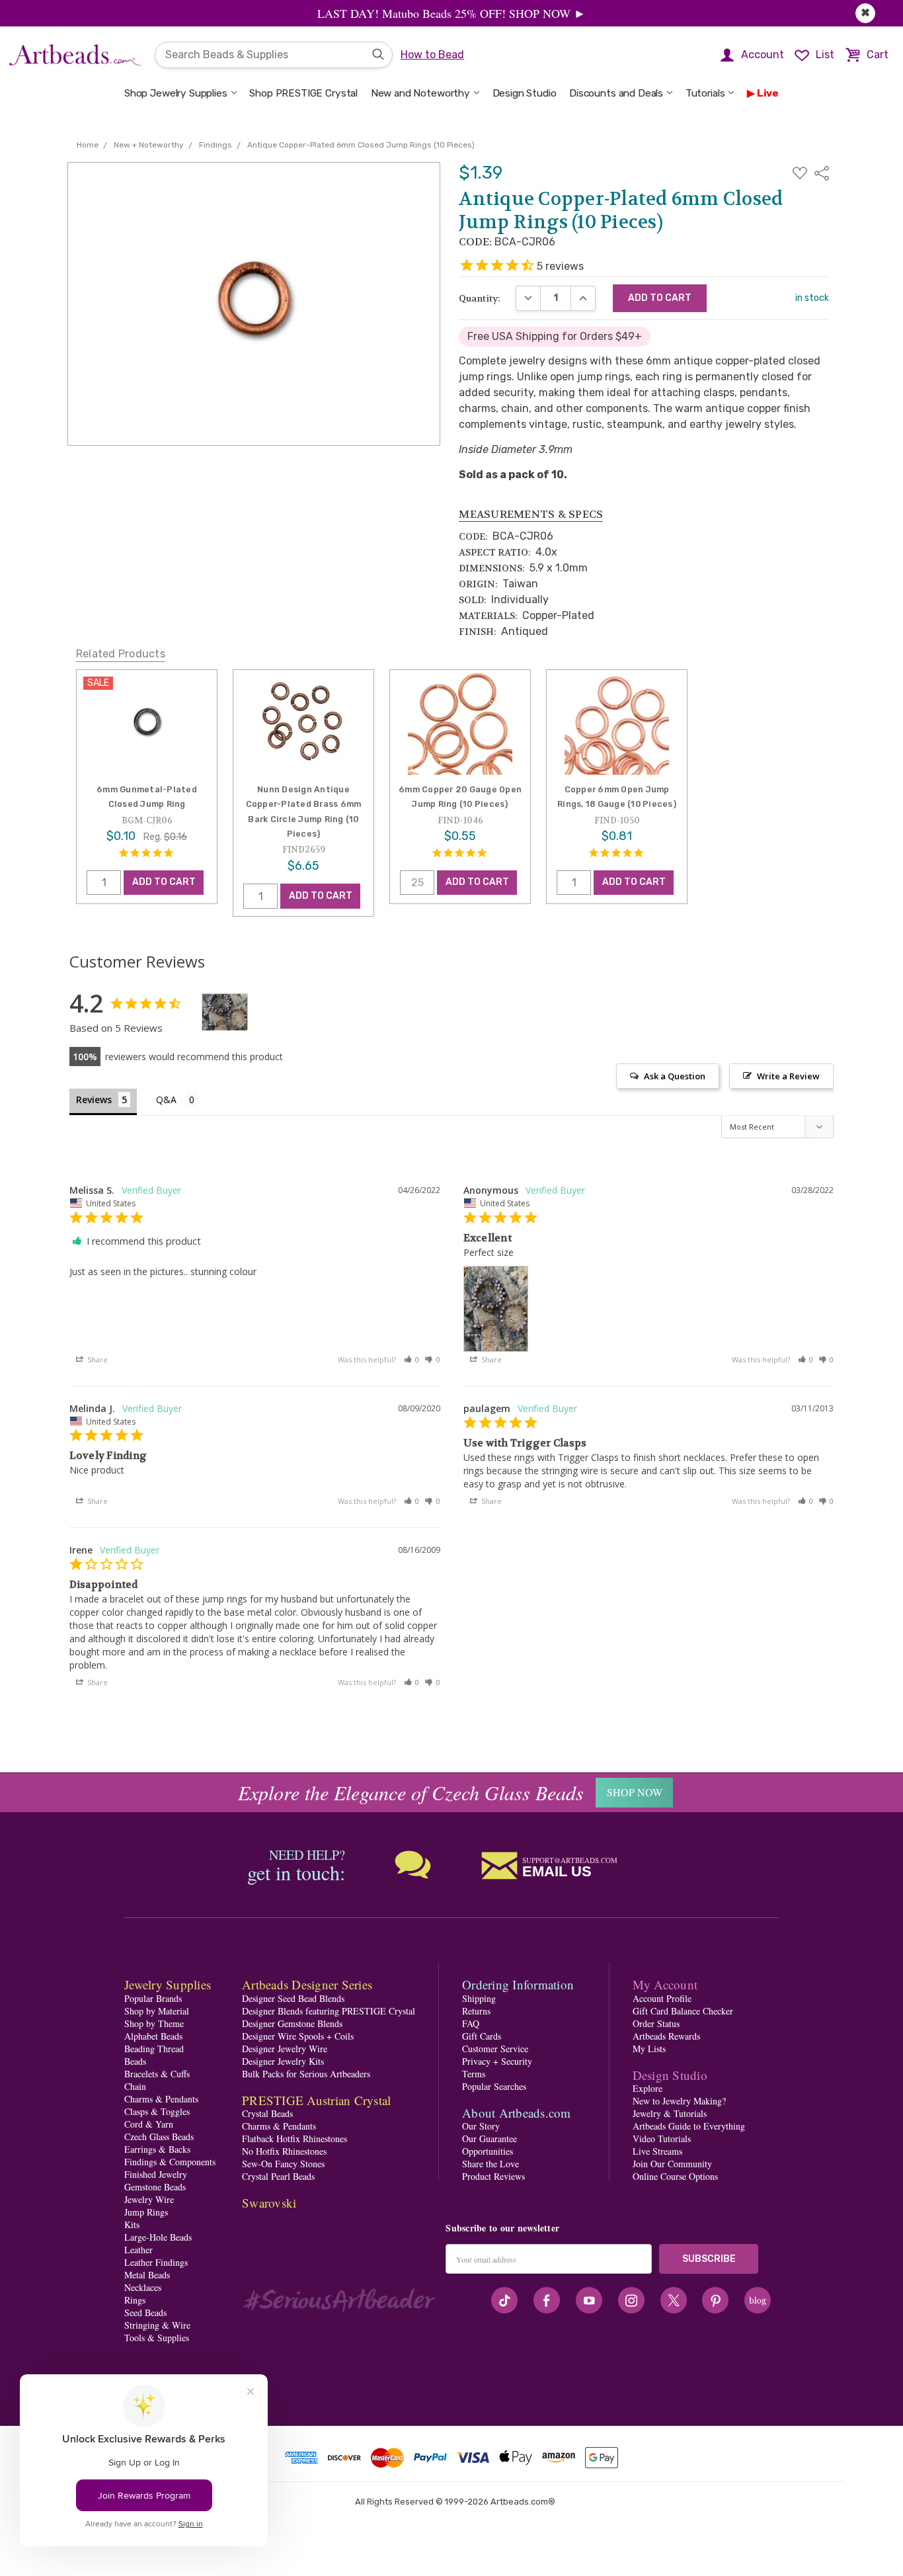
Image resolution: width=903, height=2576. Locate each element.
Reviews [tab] (94, 1100)
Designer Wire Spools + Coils (298, 2036)
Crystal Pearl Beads (278, 2176)
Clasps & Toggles (157, 2111)
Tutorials (705, 93)
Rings (135, 2300)
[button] (412, 1359)
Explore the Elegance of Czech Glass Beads (411, 1792)
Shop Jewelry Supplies (176, 93)
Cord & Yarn (149, 2124)
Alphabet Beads (153, 2036)
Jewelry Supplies (168, 1984)
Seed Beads (145, 2312)
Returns (476, 2011)
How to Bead (432, 55)
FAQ (471, 2023)
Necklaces (143, 2287)
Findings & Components (170, 2162)
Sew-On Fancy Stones (283, 2164)
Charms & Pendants (161, 2099)
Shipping (479, 1998)
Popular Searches (494, 2086)
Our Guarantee (490, 2139)
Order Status (656, 2023)
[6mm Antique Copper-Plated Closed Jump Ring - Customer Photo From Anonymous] (225, 1012)
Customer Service (495, 2049)
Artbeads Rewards (666, 2036)
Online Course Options (675, 2176)
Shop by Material (157, 2011)
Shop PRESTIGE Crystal (303, 93)
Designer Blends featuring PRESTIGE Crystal (329, 2011)
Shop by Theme (154, 2023)
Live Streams (657, 2151)
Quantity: (480, 298)
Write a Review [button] (788, 1076)
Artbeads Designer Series (307, 1984)
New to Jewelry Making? (679, 2101)
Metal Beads (147, 2275)
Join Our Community (672, 2164)
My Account (665, 1984)
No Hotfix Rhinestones (284, 2151)
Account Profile (662, 1998)
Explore (648, 2088)
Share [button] (97, 1359)
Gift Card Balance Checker (683, 2011)
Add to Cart (164, 883)
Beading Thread (154, 2049)
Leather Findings (156, 2262)
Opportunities (488, 2151)
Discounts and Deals (616, 93)
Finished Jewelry (156, 2174)
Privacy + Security (497, 2061)
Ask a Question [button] (675, 1076)
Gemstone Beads (155, 2187)
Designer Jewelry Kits (283, 2061)
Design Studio (525, 93)
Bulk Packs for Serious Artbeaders (306, 2074)
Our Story (481, 2126)
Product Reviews (493, 2176)
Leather (138, 2250)
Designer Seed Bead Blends (293, 1998)
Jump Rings (146, 2212)
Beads (135, 2061)
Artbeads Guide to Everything (689, 2126)
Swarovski (269, 2203)
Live (768, 93)
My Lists (649, 2049)
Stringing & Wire (157, 2325)
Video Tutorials (662, 2139)
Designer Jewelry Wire (285, 2049)
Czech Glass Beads (159, 2137)
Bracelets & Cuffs (157, 2074)
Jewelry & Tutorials (670, 2113)
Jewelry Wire (149, 2199)
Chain (135, 2086)
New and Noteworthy (420, 93)
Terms (474, 2074)
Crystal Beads (267, 2113)
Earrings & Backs (157, 2149)
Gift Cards (482, 2036)
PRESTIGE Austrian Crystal (316, 2100)
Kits (132, 2224)
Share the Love (491, 2164)
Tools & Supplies (157, 2338)
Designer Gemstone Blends (292, 2023)
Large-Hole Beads (158, 2237)
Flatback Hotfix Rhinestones (294, 2139)
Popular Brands (153, 1998)
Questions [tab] (177, 1101)
